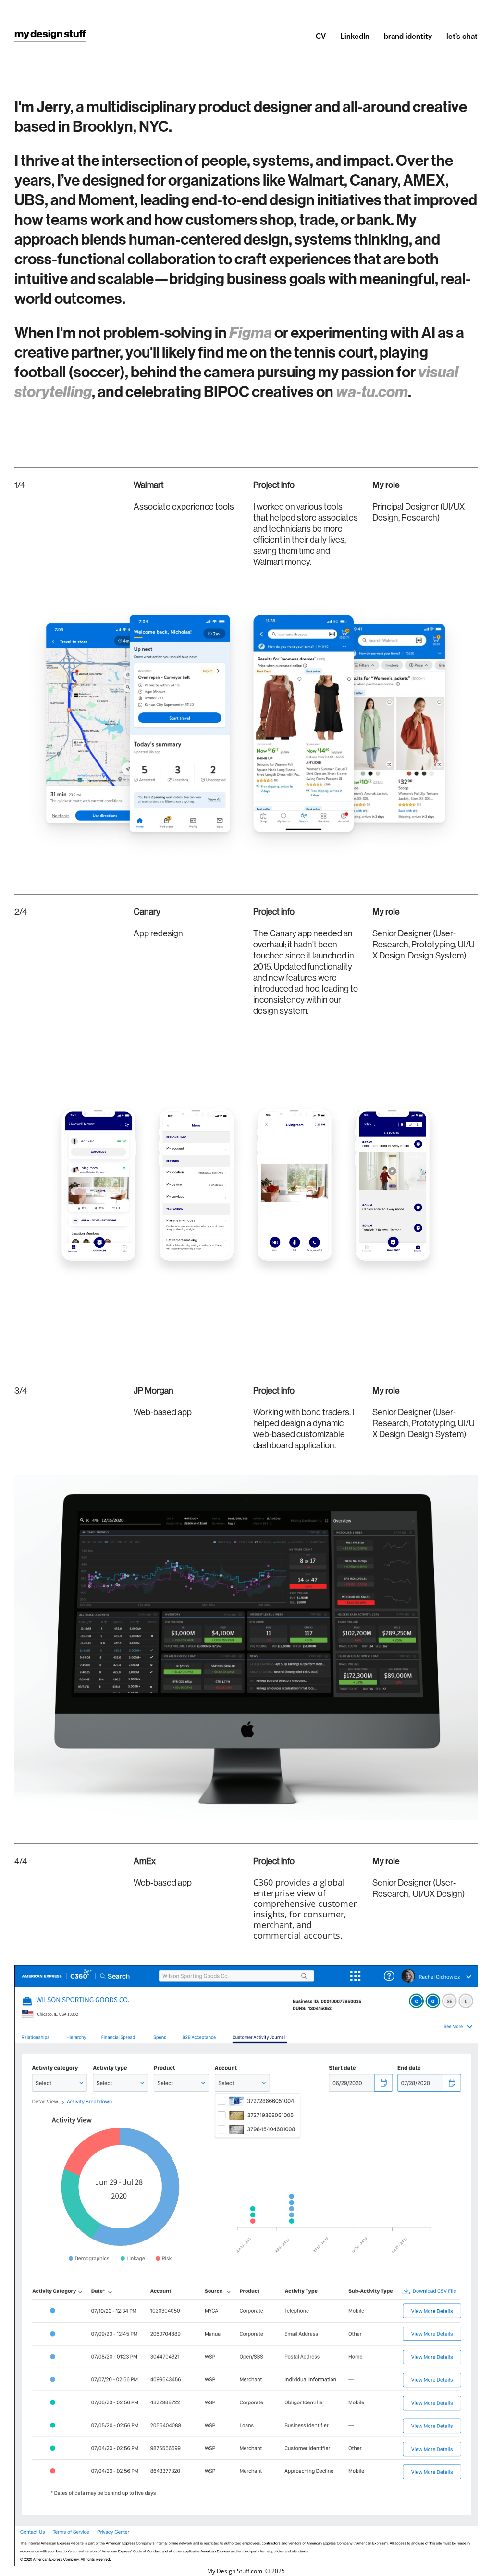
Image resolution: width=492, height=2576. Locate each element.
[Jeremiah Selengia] (50, 36)
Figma (251, 333)
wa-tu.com (372, 392)
